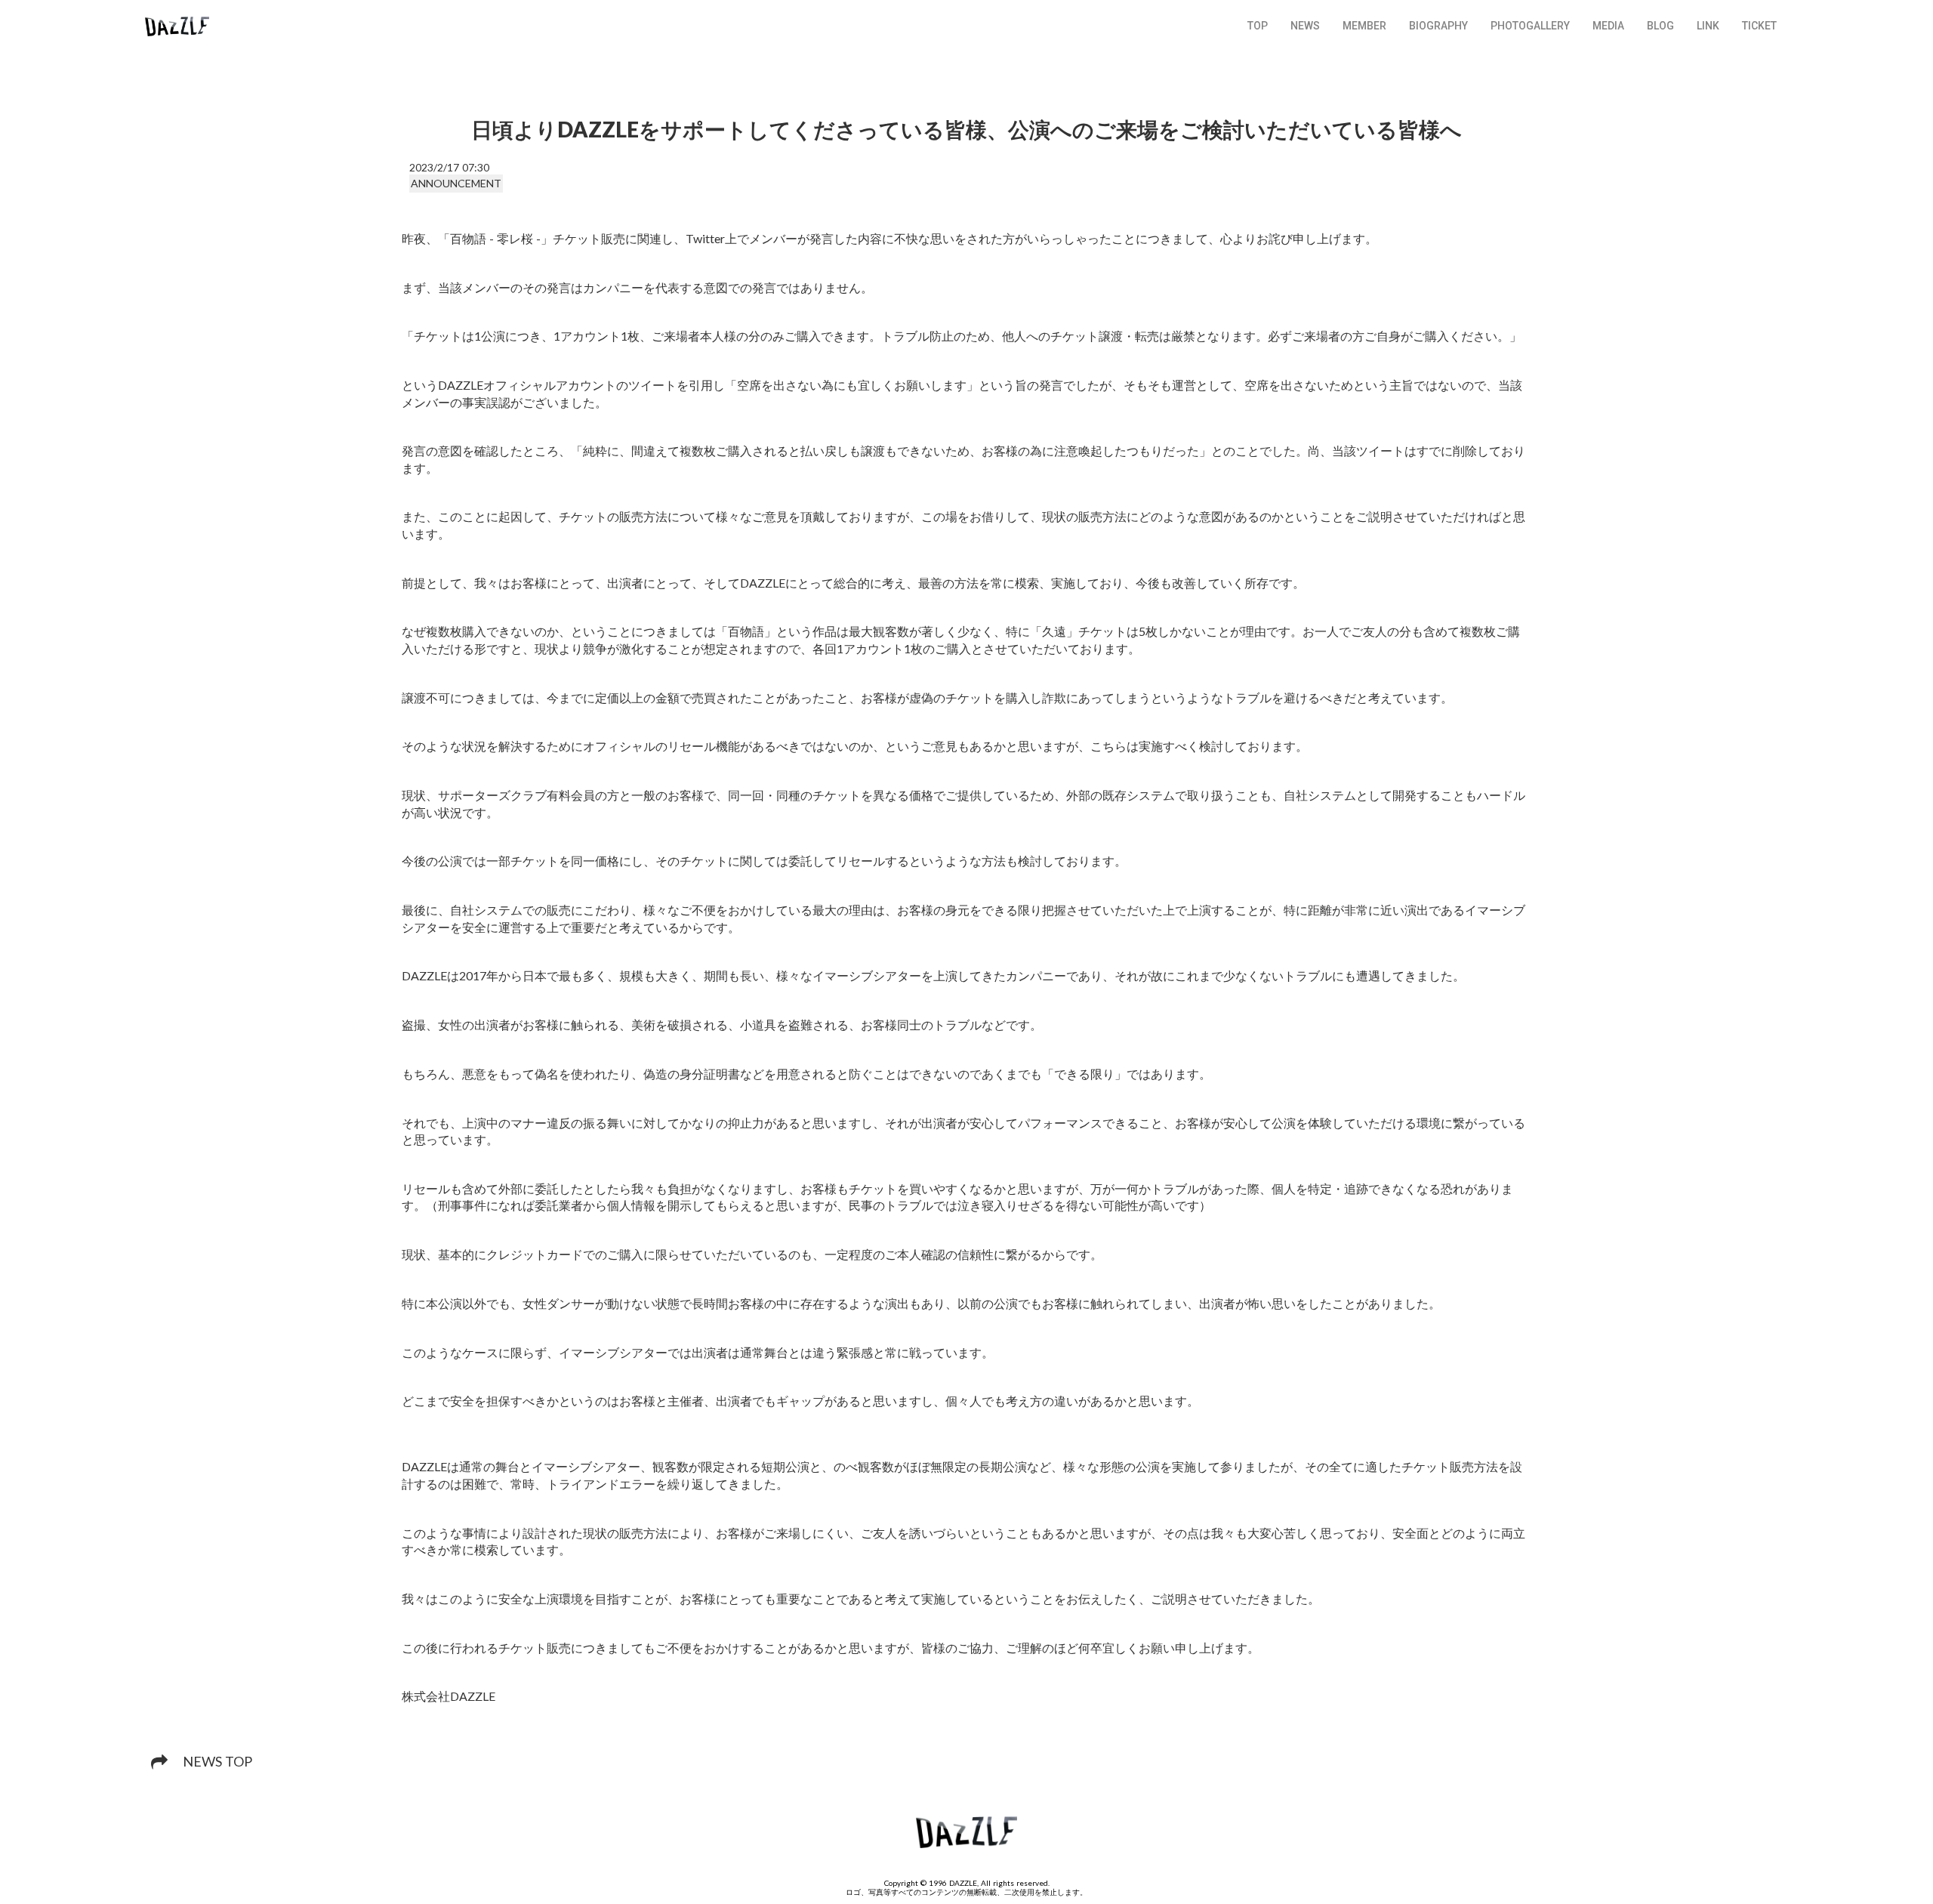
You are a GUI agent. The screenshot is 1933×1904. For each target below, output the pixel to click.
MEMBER (1364, 26)
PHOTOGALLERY (1530, 26)
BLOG (1660, 26)
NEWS (1305, 26)
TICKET (1759, 26)
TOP (1258, 26)
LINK (1708, 26)
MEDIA (1608, 26)
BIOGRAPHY (1438, 26)
